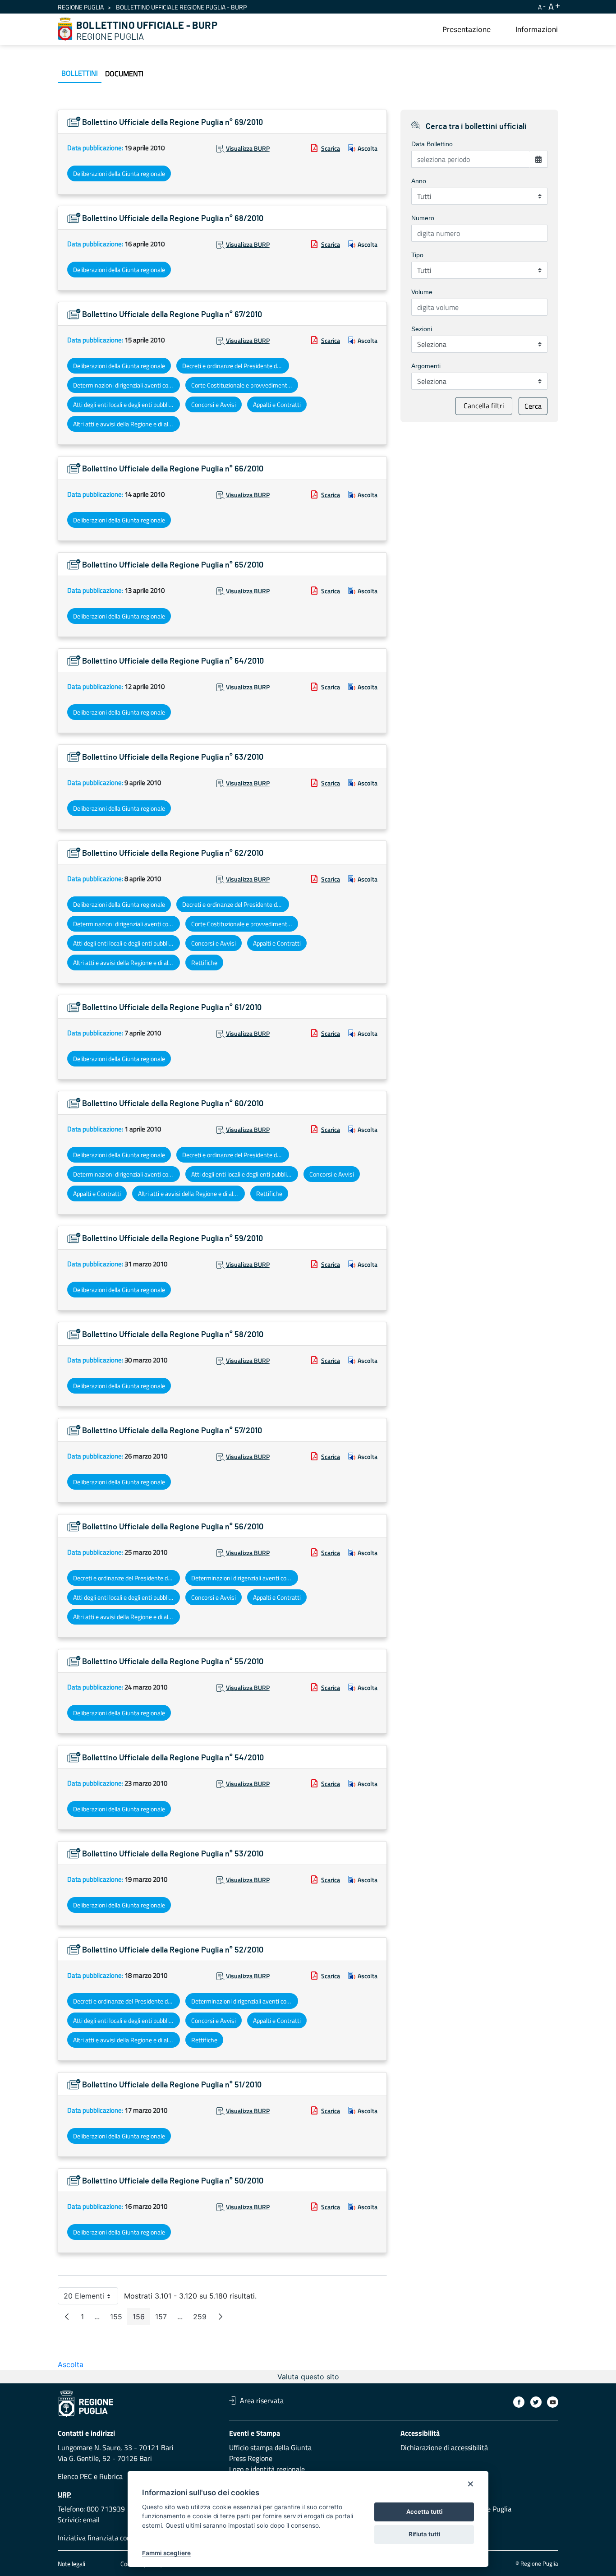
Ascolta (368, 148)
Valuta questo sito (308, 2377)
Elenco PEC (75, 2476)
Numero (423, 218)
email (91, 2520)
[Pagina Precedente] (67, 2317)
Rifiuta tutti (424, 2534)
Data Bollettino (432, 144)
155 (119, 2319)
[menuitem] (467, 29)
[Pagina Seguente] (221, 2317)
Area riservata (262, 2401)
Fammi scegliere (166, 2553)
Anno (419, 181)
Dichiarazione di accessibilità (444, 2447)
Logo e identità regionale (267, 2469)
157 (164, 2319)
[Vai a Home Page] (65, 29)
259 (202, 2319)
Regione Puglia (81, 7)
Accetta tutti (424, 2511)
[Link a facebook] (519, 2402)
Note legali (71, 2564)
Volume (422, 292)
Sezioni (422, 329)
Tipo (417, 255)
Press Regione (251, 2458)
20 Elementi (91, 2298)
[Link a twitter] (536, 2402)
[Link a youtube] (553, 2402)
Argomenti (426, 366)
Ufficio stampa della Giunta (270, 2447)
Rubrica (111, 2476)
